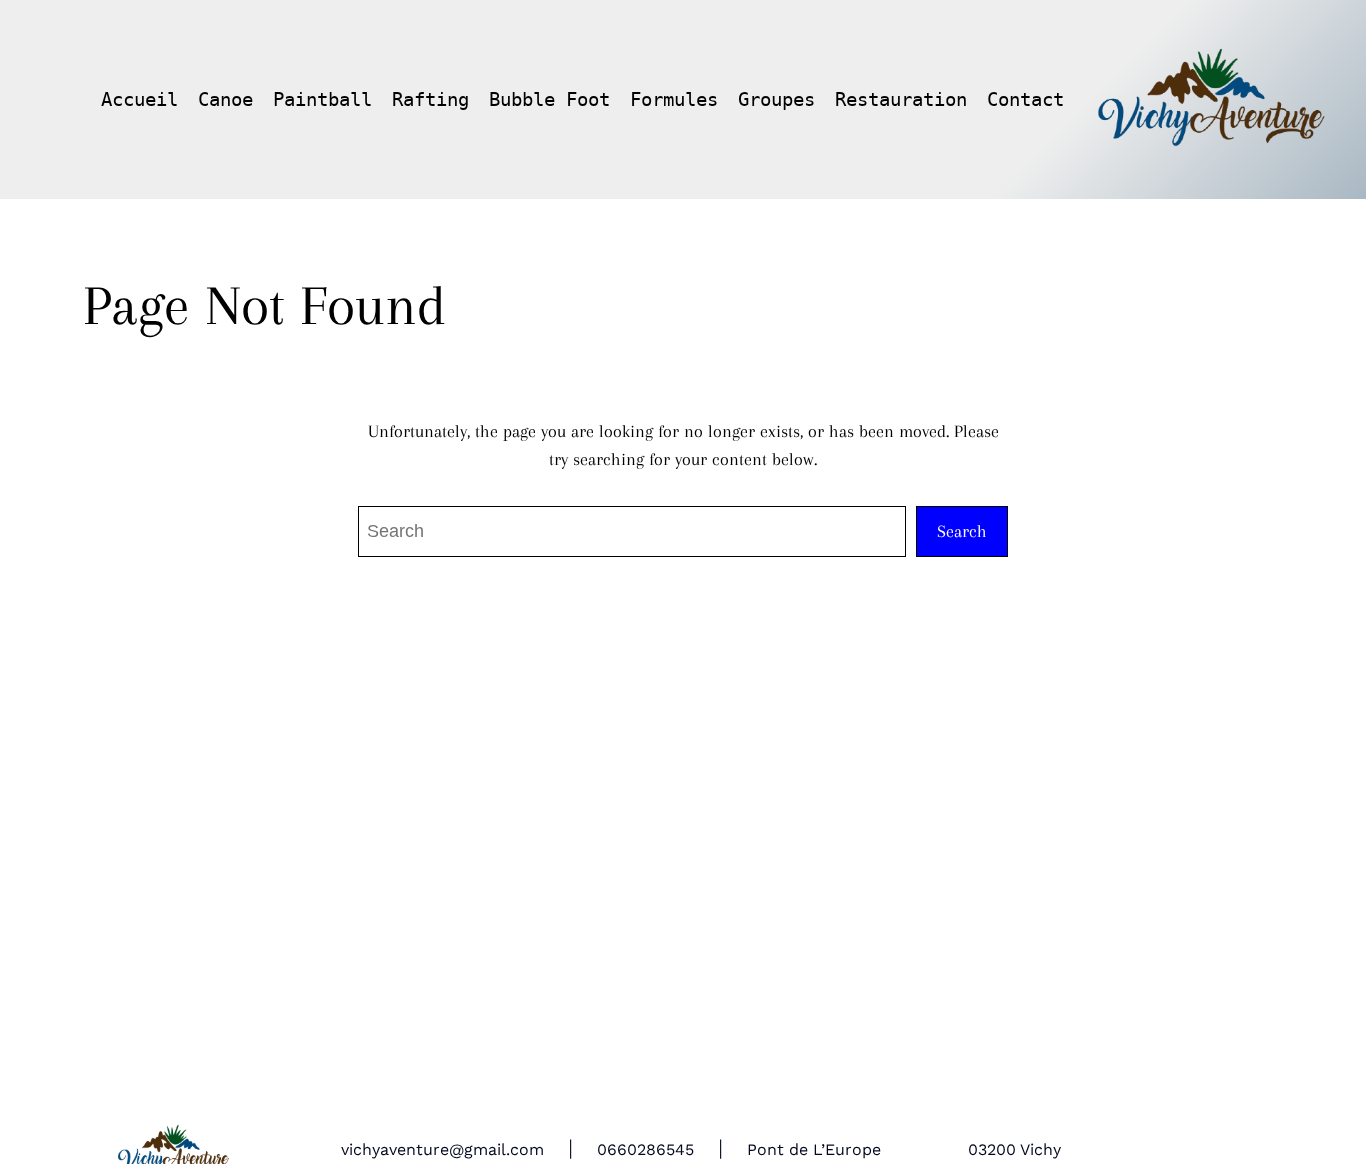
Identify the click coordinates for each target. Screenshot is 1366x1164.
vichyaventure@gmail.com (442, 1149)
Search (962, 531)
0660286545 (645, 1149)
